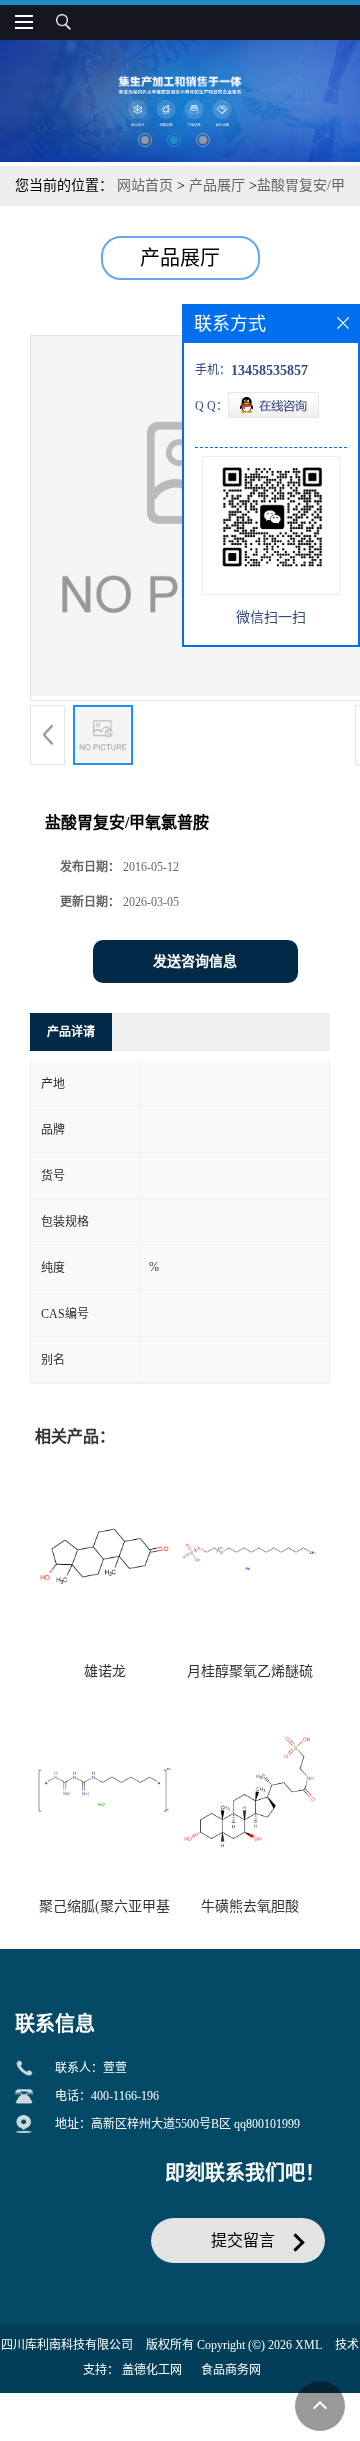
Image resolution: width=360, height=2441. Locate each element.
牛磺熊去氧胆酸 (250, 1906)
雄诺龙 (105, 1671)
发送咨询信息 (195, 961)
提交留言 (243, 2240)
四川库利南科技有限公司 (67, 2345)
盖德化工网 (152, 2370)
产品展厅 (217, 185)
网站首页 (145, 185)
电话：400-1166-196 (107, 2096)
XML (308, 2345)
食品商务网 (231, 2370)
